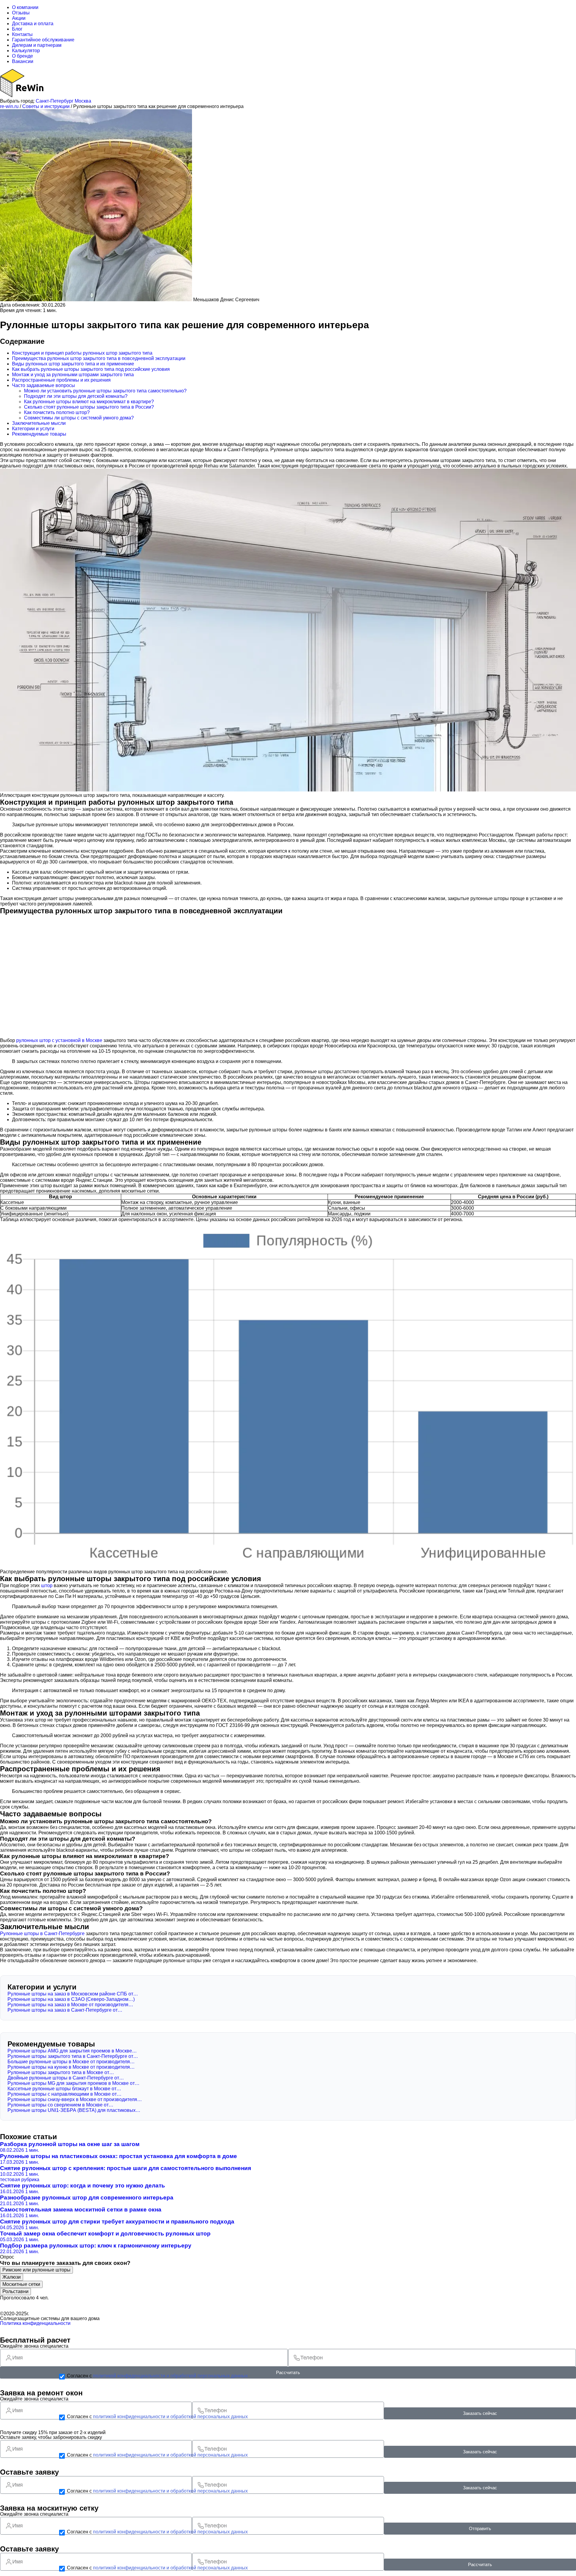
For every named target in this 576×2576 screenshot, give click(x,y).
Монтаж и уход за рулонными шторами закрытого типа (73, 375)
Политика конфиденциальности (35, 2323)
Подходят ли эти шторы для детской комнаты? (76, 396)
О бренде (22, 56)
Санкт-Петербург (55, 101)
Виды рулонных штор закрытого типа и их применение (73, 364)
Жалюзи (12, 2277)
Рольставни (15, 2291)
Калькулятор (26, 51)
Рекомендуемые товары (39, 434)
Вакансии (23, 61)
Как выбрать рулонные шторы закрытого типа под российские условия (91, 369)
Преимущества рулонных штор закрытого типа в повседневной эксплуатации (99, 358)
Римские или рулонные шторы (36, 2270)
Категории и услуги (33, 429)
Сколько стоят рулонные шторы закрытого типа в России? (89, 407)
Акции (19, 18)
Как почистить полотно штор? (57, 412)
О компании (25, 7)
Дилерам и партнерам (37, 45)
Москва (83, 101)
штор (47, 1585)
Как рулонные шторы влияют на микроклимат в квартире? (89, 402)
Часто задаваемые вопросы (43, 385)
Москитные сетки (21, 2284)
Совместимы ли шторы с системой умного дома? (79, 418)
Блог (17, 29)
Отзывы (21, 13)
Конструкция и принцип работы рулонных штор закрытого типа (82, 353)
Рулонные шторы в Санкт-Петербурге (42, 1934)
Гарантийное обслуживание (43, 40)
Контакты (22, 34)
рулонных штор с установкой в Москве (59, 1040)
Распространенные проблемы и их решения (61, 380)
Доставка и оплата (33, 24)
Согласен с (157, 2376)
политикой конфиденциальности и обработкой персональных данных (170, 2376)
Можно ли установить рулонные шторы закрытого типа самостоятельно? (105, 391)
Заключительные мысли (39, 423)
